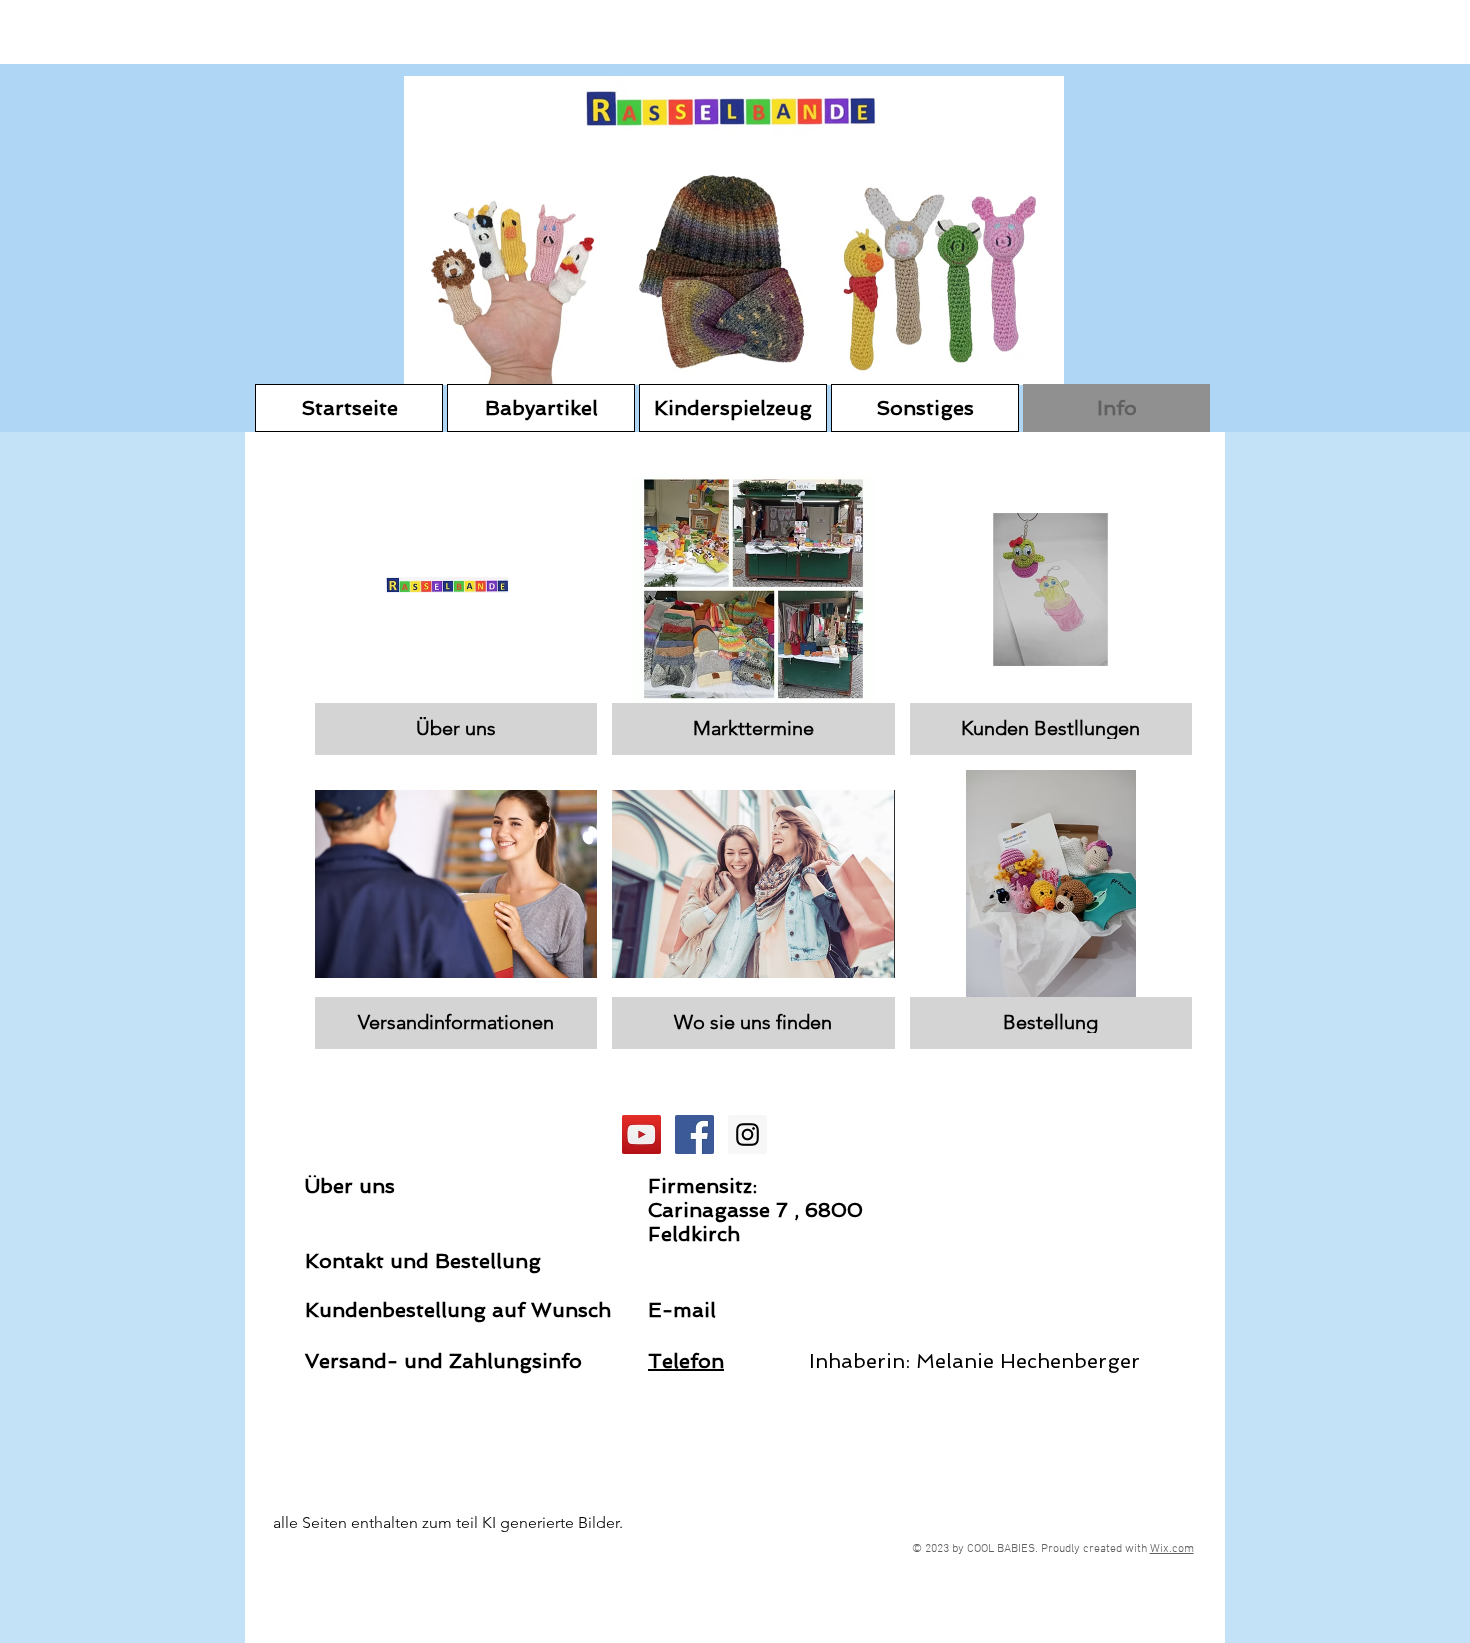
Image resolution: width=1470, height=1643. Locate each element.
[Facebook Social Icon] (694, 1134)
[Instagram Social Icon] (747, 1134)
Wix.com (1172, 1549)
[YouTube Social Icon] (641, 1134)
